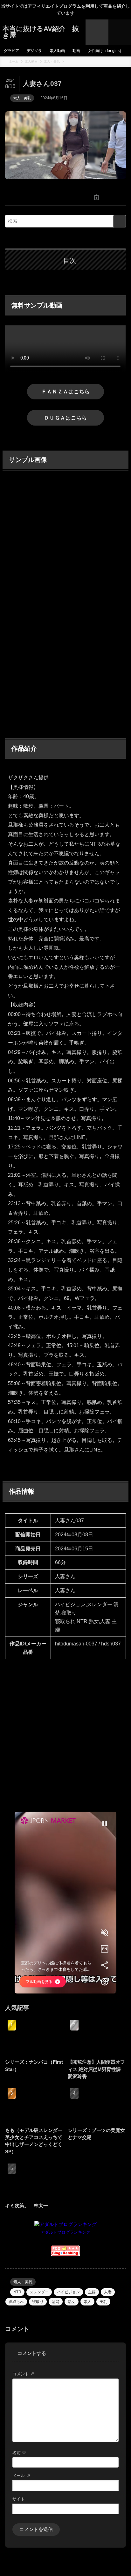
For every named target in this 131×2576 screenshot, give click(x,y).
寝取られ (16, 2302)
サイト (19, 2499)
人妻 (108, 2292)
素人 (87, 2302)
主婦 (92, 2292)
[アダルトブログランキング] (65, 2224)
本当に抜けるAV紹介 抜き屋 (41, 32)
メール (21, 2476)
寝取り (38, 2302)
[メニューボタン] (120, 32)
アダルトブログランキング (65, 2232)
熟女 (72, 2302)
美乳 (103, 2302)
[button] (35, 197)
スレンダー (39, 2292)
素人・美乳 (22, 98)
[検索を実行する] (120, 221)
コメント (23, 2374)
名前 (19, 2453)
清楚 (56, 2302)
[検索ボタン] (97, 32)
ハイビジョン (68, 2292)
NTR (17, 2292)
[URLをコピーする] (96, 197)
